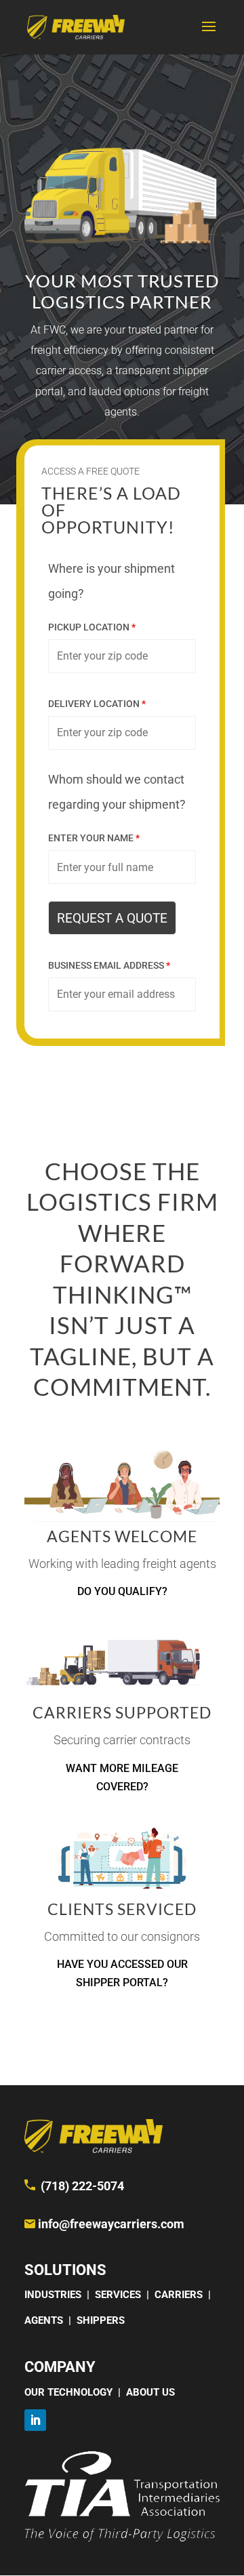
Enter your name (94, 838)
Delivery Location (97, 704)
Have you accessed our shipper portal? (122, 1973)
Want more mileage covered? (122, 1777)
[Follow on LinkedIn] (35, 2420)
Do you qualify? (122, 1591)
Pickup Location (92, 627)
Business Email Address (109, 965)
